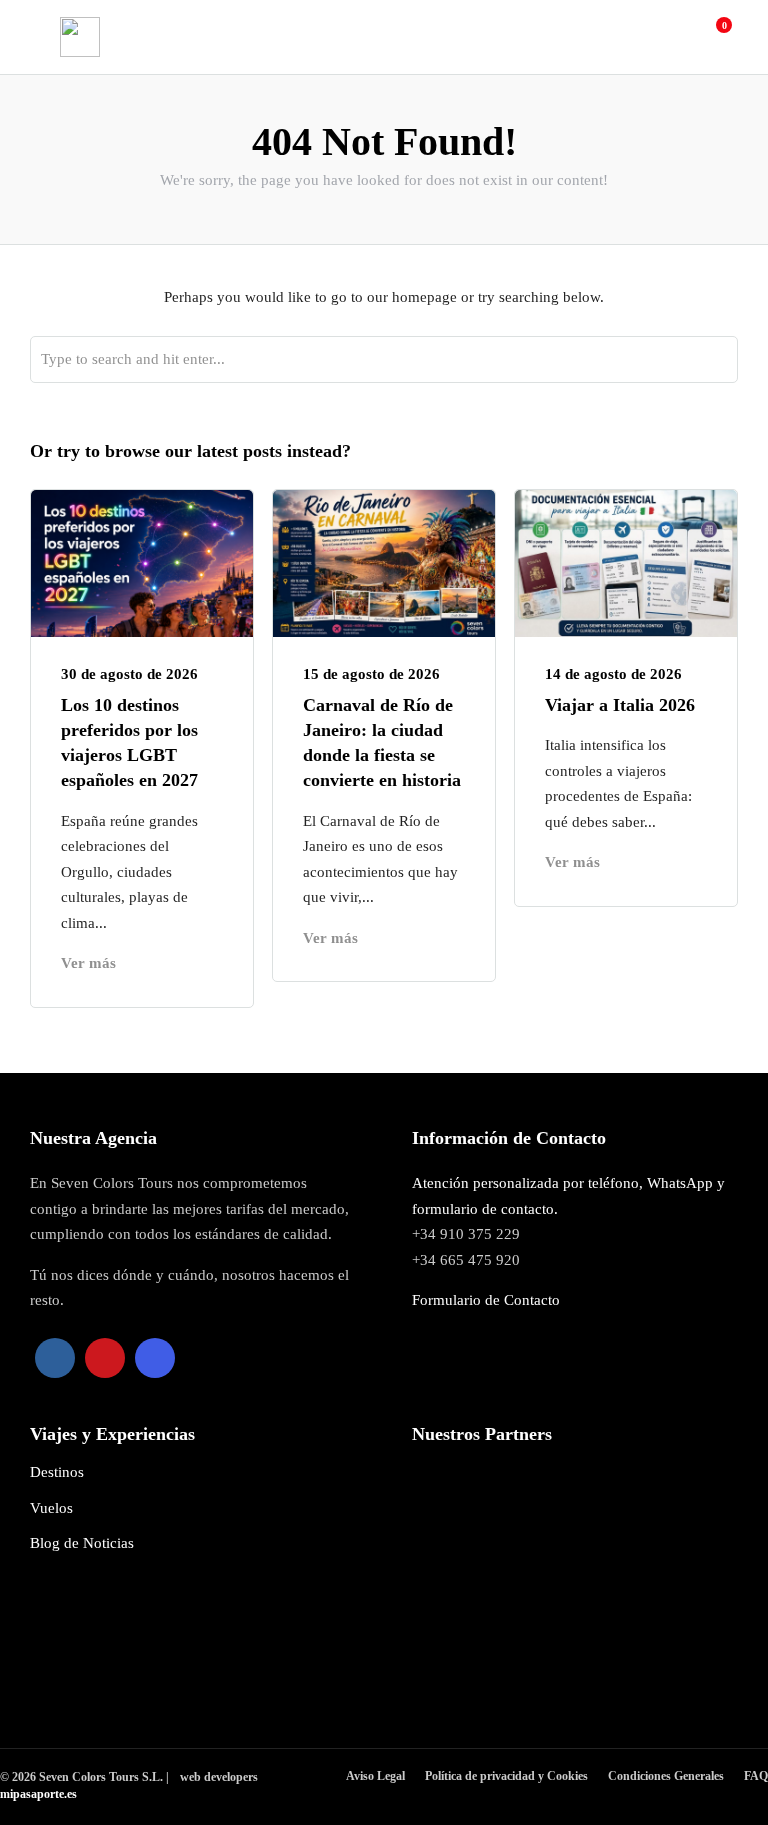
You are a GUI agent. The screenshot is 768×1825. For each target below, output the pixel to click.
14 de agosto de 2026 (613, 674)
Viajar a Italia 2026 (622, 705)
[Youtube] (105, 1358)
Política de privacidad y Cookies (506, 1776)
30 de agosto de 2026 (129, 674)
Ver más (88, 963)
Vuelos (51, 1508)
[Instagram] (155, 1358)
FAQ (756, 1776)
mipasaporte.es (38, 1794)
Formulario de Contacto (486, 1300)
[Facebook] (55, 1358)
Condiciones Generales (666, 1776)
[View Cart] (713, 36)
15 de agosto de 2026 (371, 674)
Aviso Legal (375, 1776)
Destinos (57, 1472)
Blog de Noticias (82, 1543)
